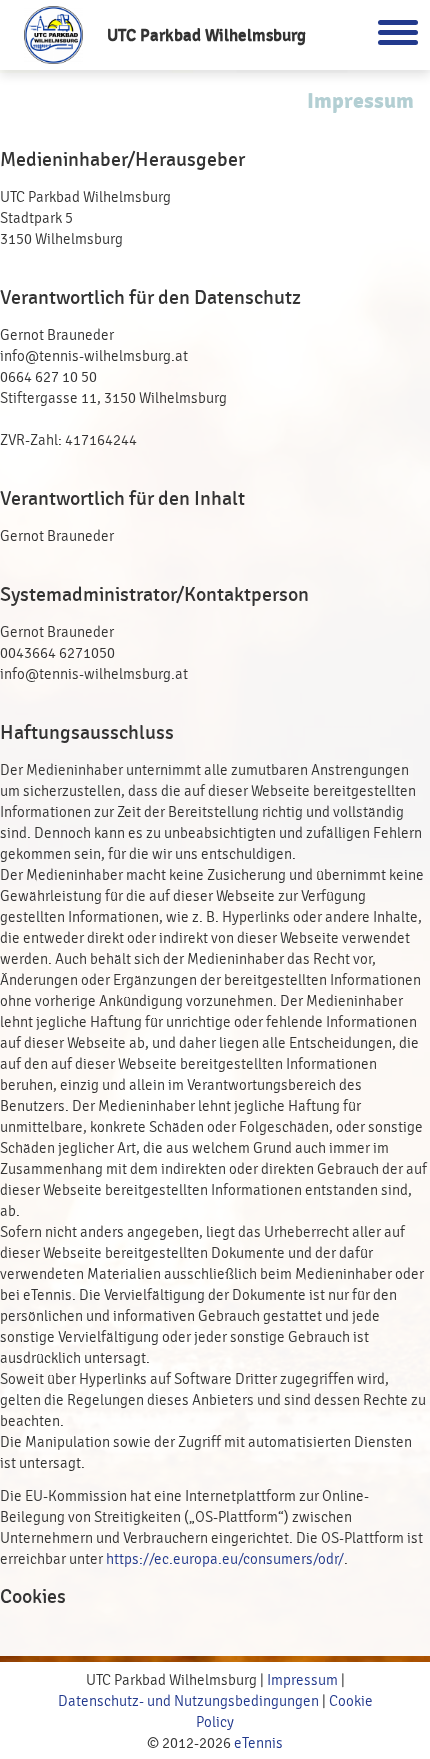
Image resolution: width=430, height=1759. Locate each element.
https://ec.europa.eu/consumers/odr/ (225, 1559)
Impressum (302, 1680)
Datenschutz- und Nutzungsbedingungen (188, 1701)
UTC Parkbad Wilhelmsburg (206, 35)
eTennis (258, 1743)
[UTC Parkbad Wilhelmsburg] (53, 35)
